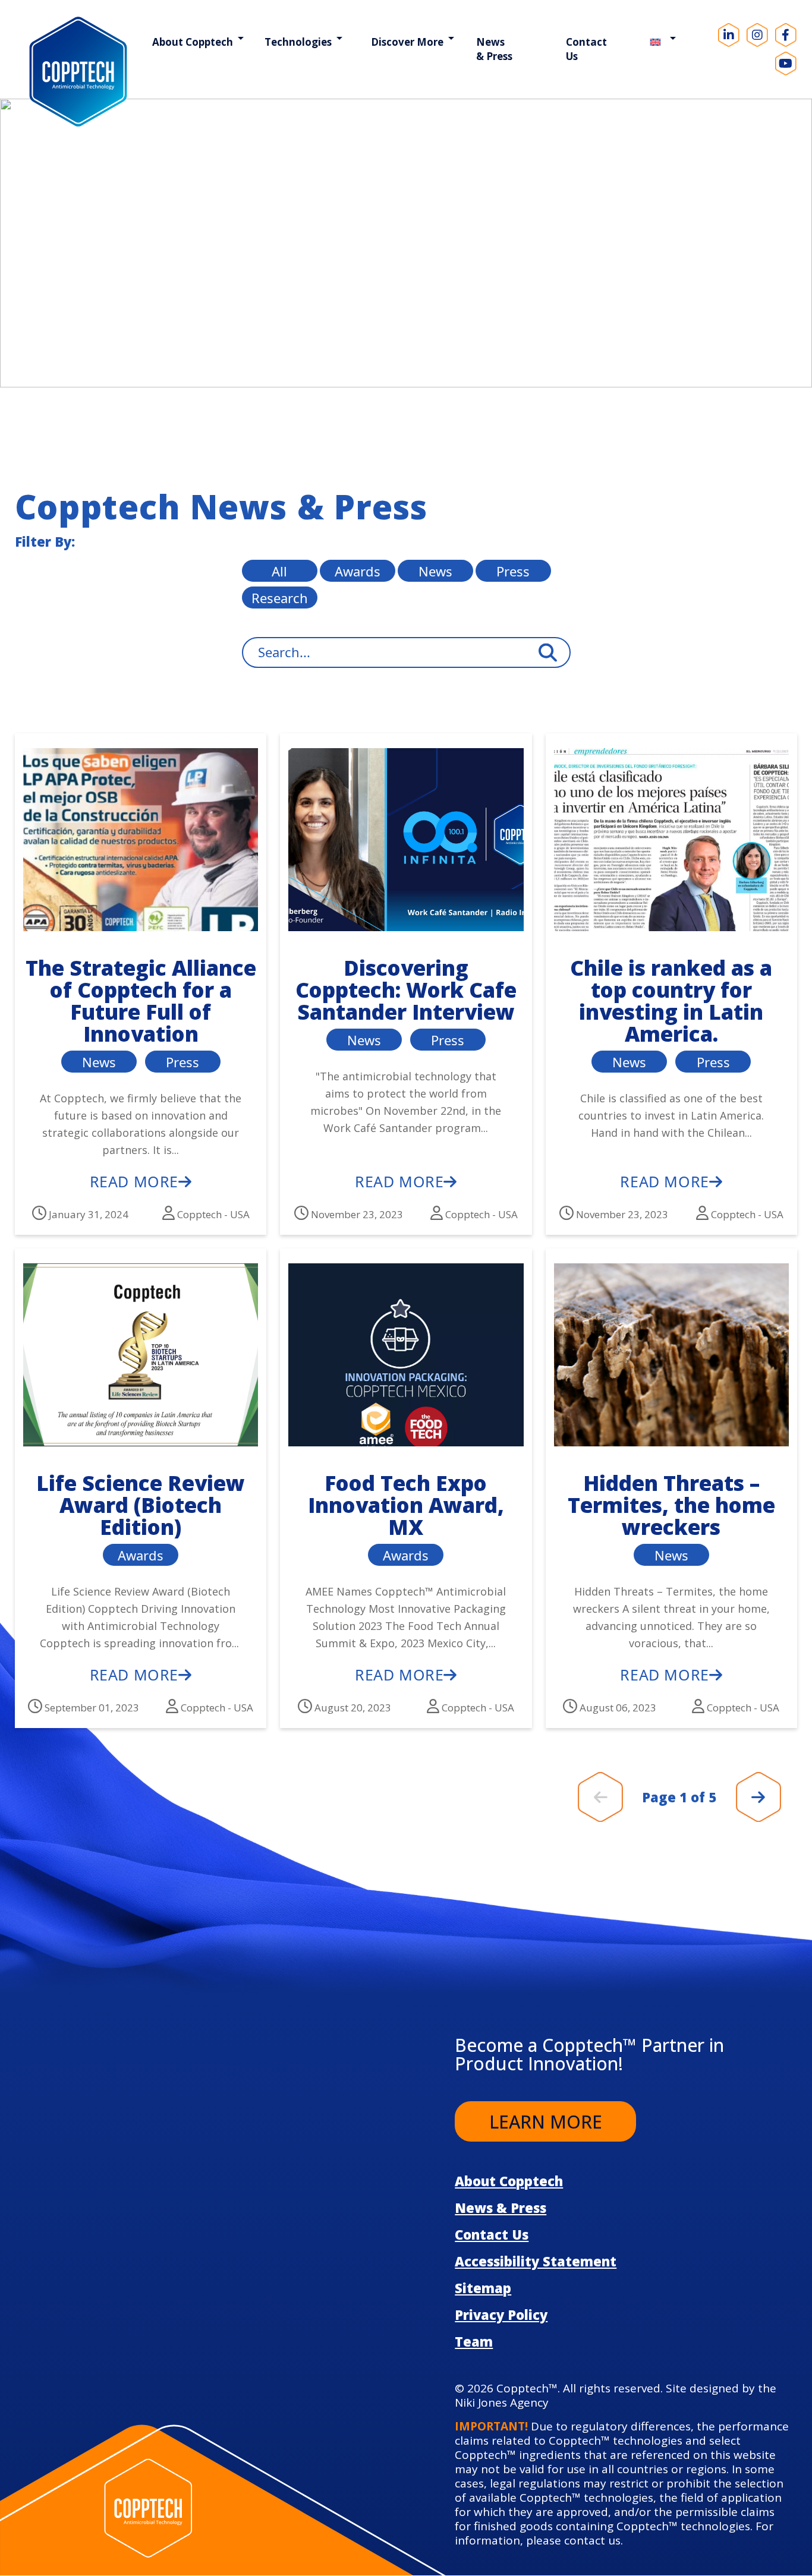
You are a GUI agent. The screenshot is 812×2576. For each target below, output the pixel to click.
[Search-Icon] (548, 653)
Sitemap (483, 2288)
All (279, 571)
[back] (601, 1797)
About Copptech (193, 42)
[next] (758, 1797)
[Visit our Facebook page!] (786, 35)
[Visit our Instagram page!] (757, 35)
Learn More (546, 2122)
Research (280, 598)
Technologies (298, 42)
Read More (134, 1181)
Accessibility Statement (536, 2261)
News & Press (494, 49)
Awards (358, 571)
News (435, 571)
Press (513, 571)
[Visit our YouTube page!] (786, 64)
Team (474, 2341)
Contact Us (586, 49)
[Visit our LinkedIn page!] (729, 35)
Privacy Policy (501, 2315)
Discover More (407, 42)
